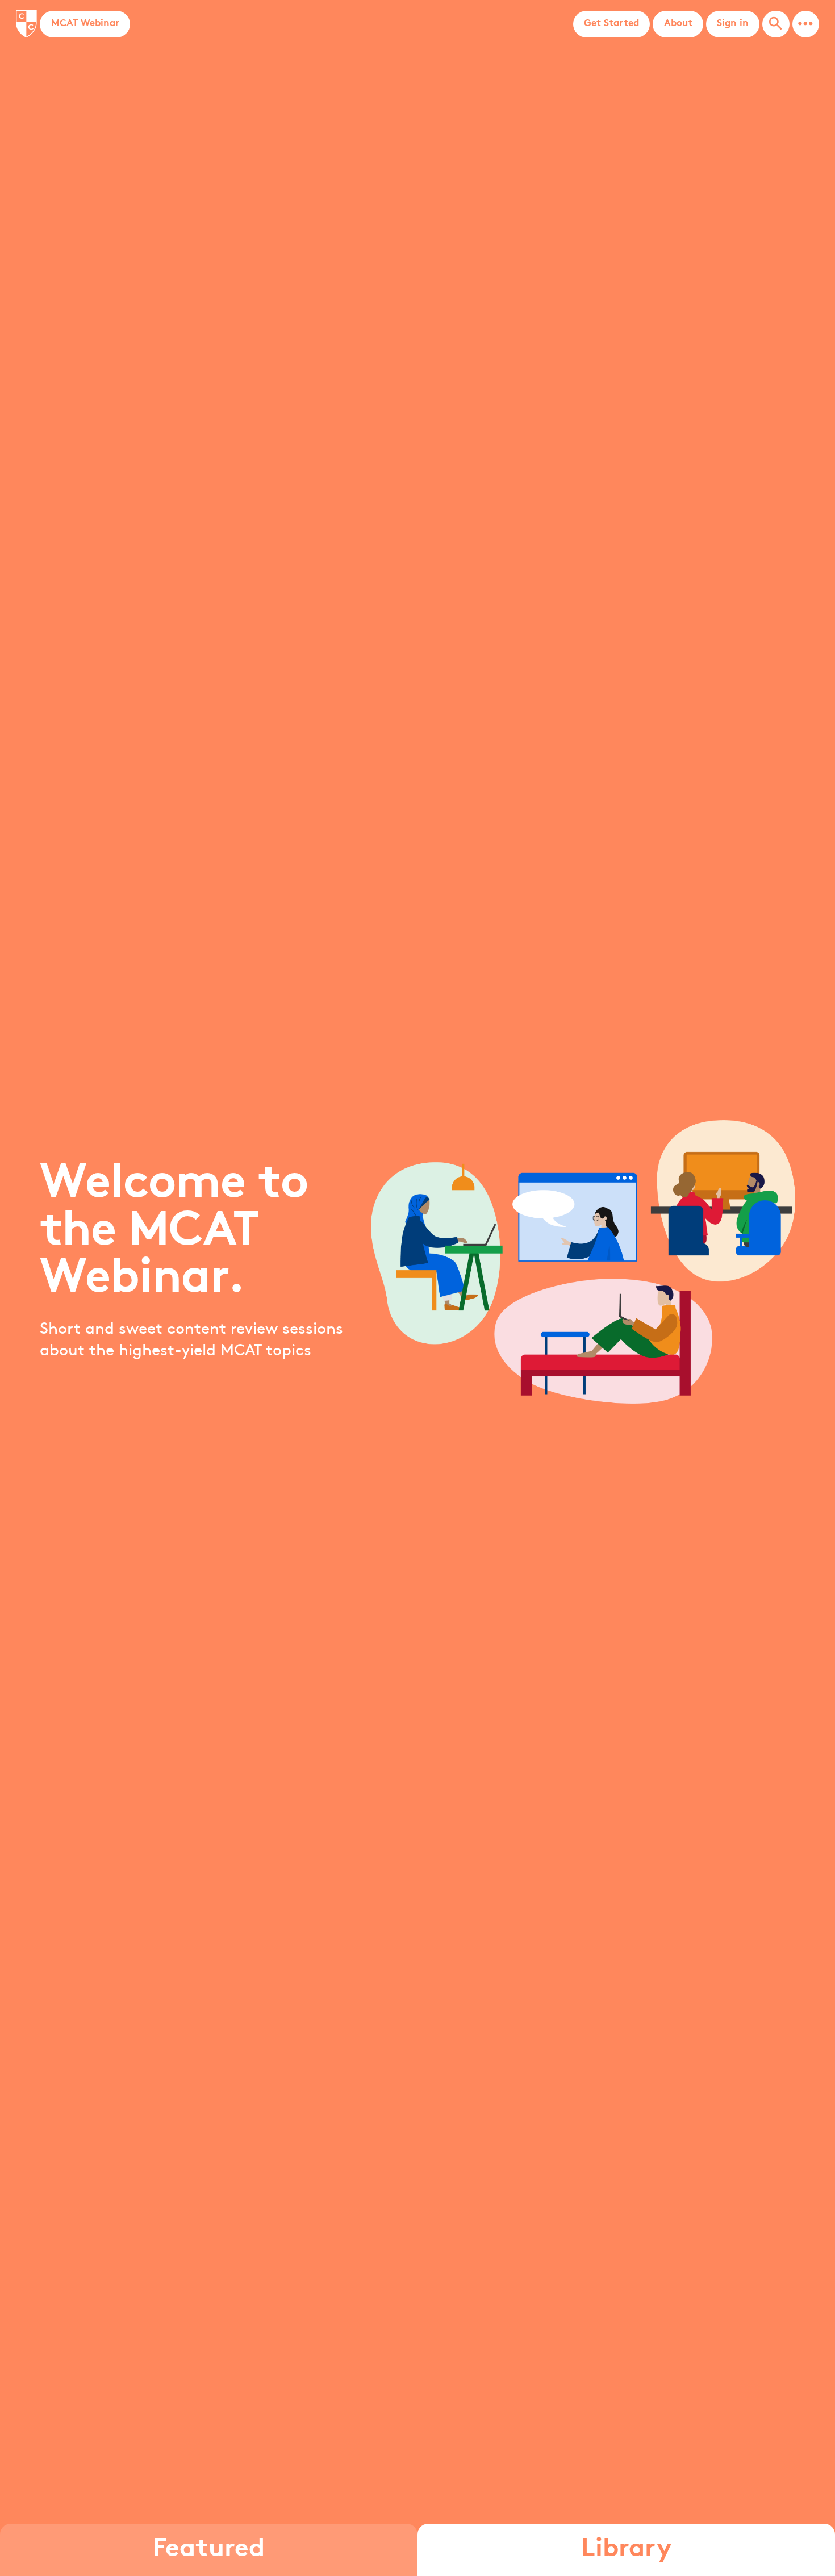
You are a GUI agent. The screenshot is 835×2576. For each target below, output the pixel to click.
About (678, 24)
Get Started (611, 24)
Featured (209, 2550)
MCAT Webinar (85, 24)
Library (626, 2550)
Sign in (733, 24)
